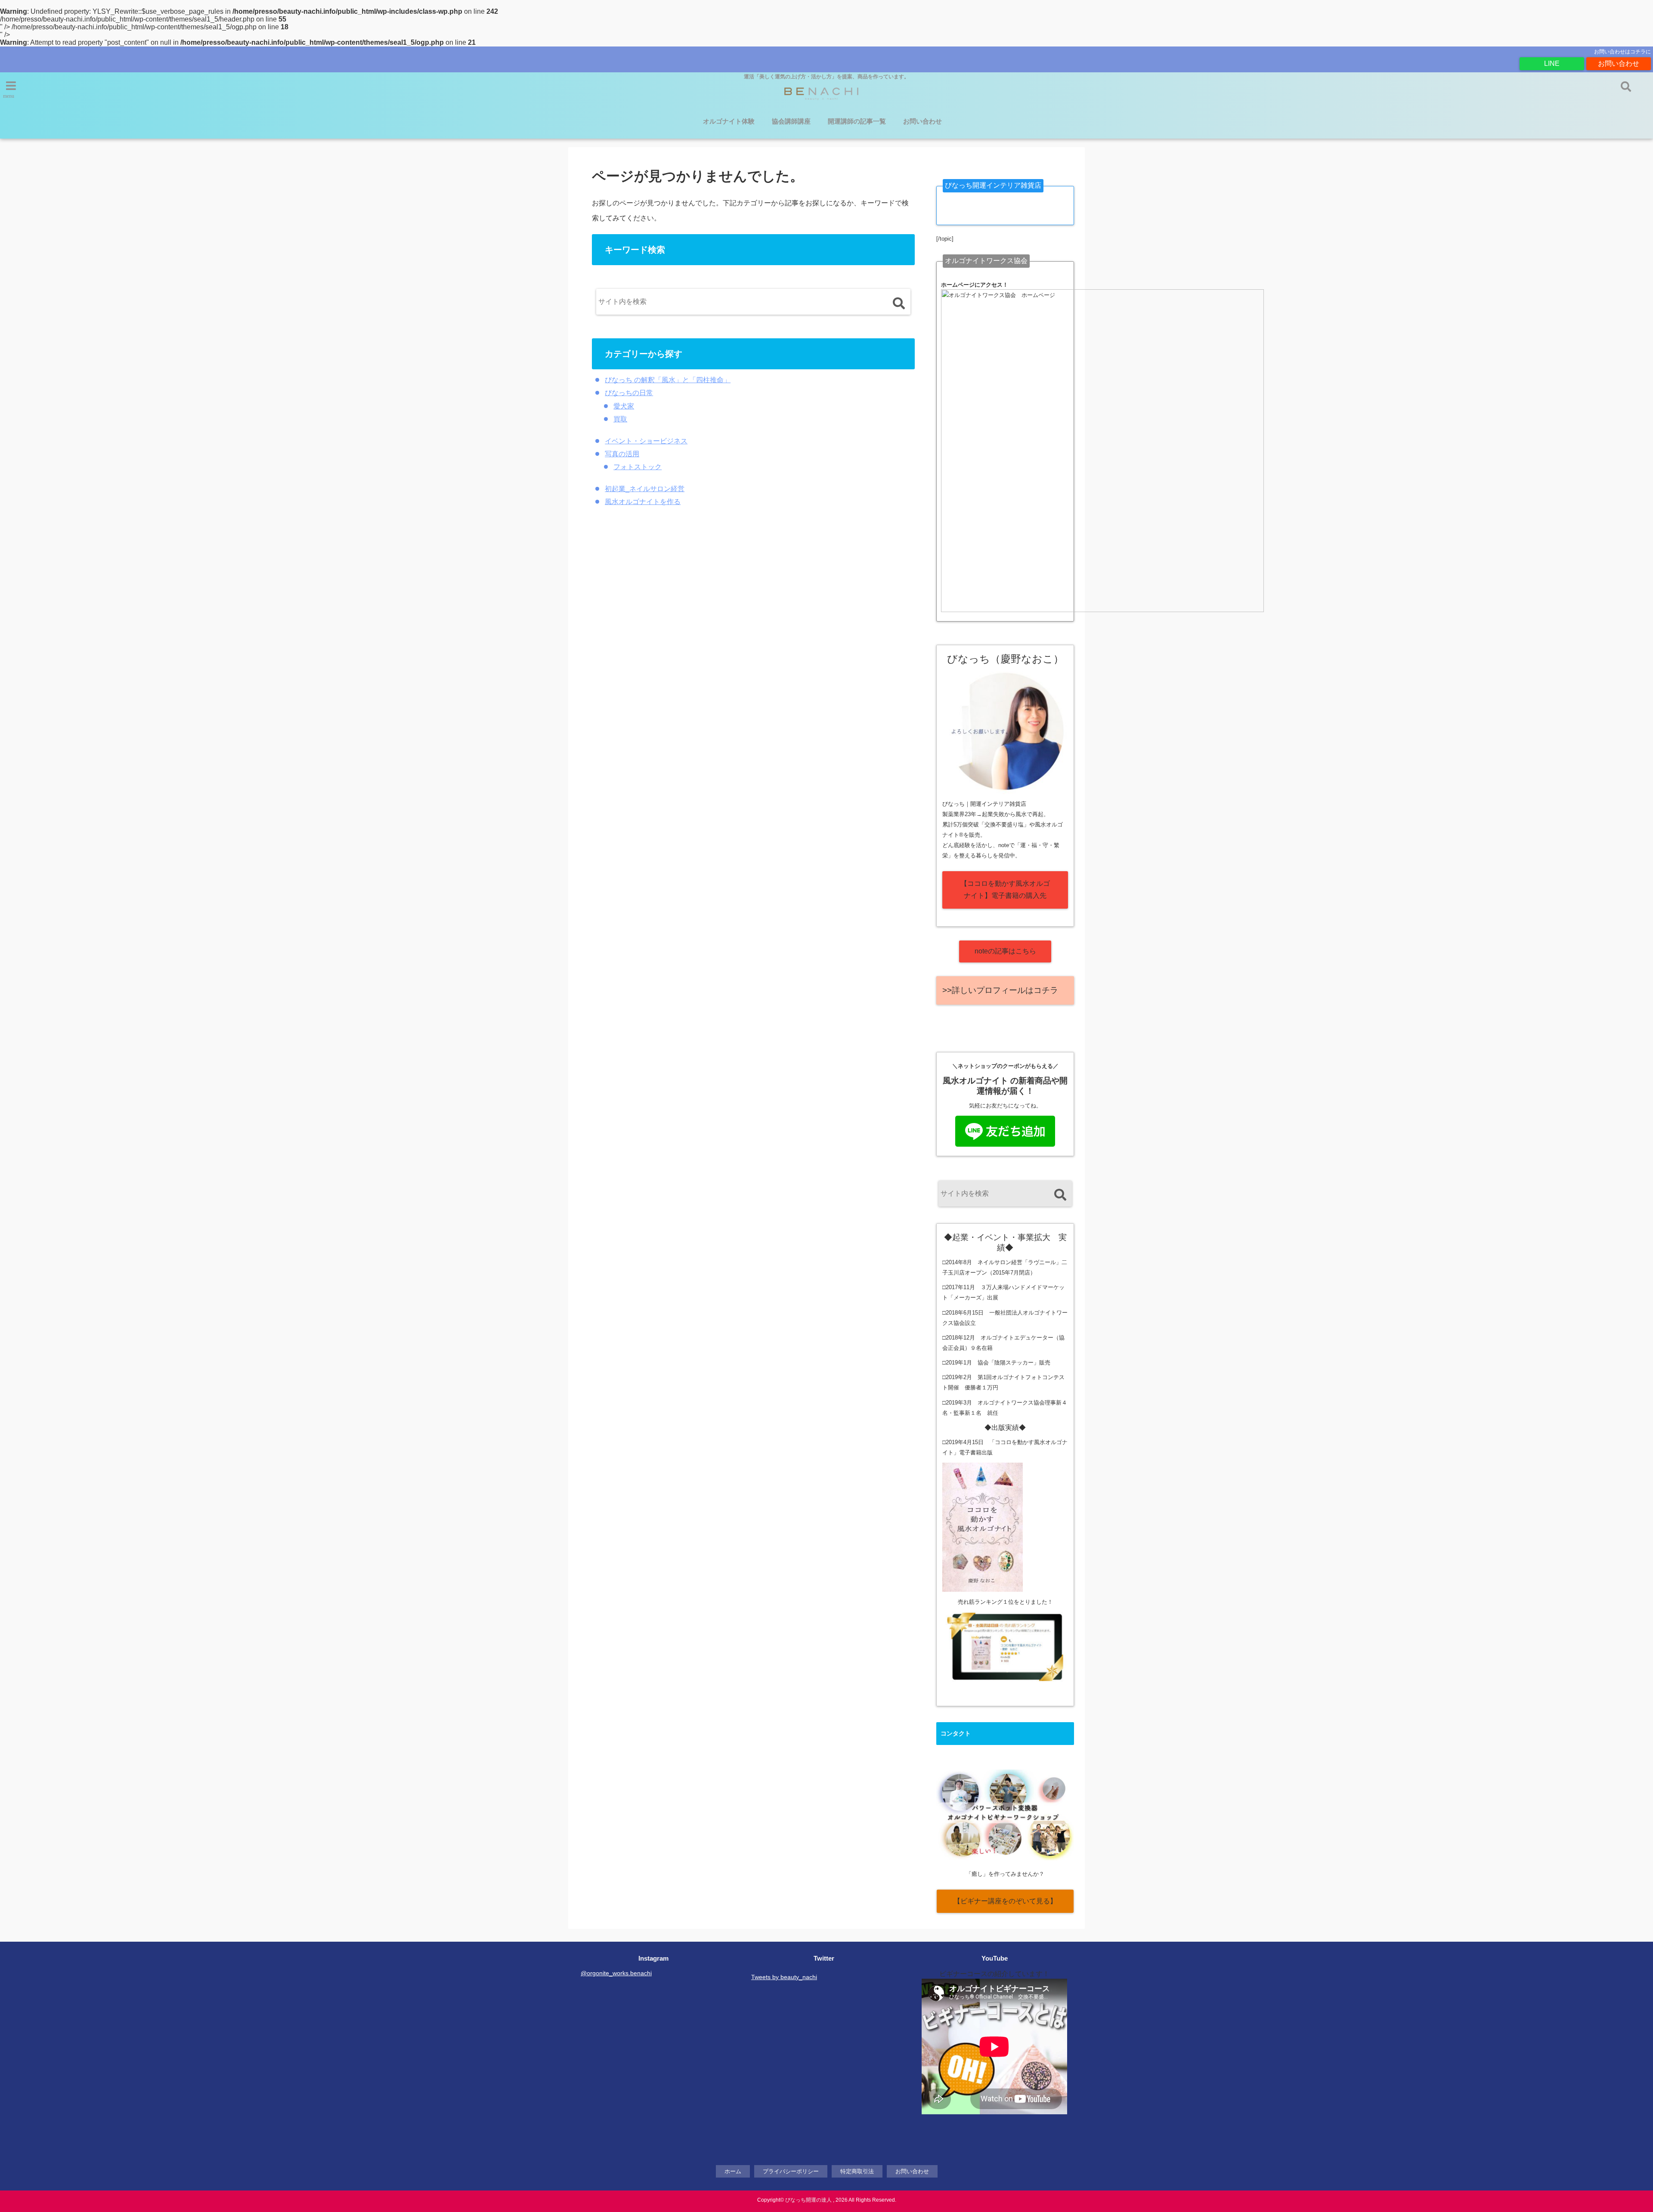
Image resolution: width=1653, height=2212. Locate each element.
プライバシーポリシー (791, 2171)
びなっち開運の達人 (808, 2200)
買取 (620, 419)
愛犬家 (624, 406)
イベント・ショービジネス (646, 441)
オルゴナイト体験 (729, 121)
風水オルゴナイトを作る (643, 502)
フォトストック (638, 467)
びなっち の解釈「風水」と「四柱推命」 (668, 380)
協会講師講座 (791, 121)
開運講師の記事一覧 (857, 121)
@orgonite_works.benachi (616, 1973)
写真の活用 (622, 454)
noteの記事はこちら (1005, 951)
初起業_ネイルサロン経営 (645, 489)
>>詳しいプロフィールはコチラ (1000, 990)
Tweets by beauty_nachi (784, 1977)
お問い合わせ (1619, 63)
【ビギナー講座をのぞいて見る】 (1005, 1901)
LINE (1552, 63)
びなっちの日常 (629, 393)
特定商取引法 (857, 2171)
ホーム (733, 2171)
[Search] (899, 304)
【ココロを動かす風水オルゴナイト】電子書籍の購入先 (1005, 890)
